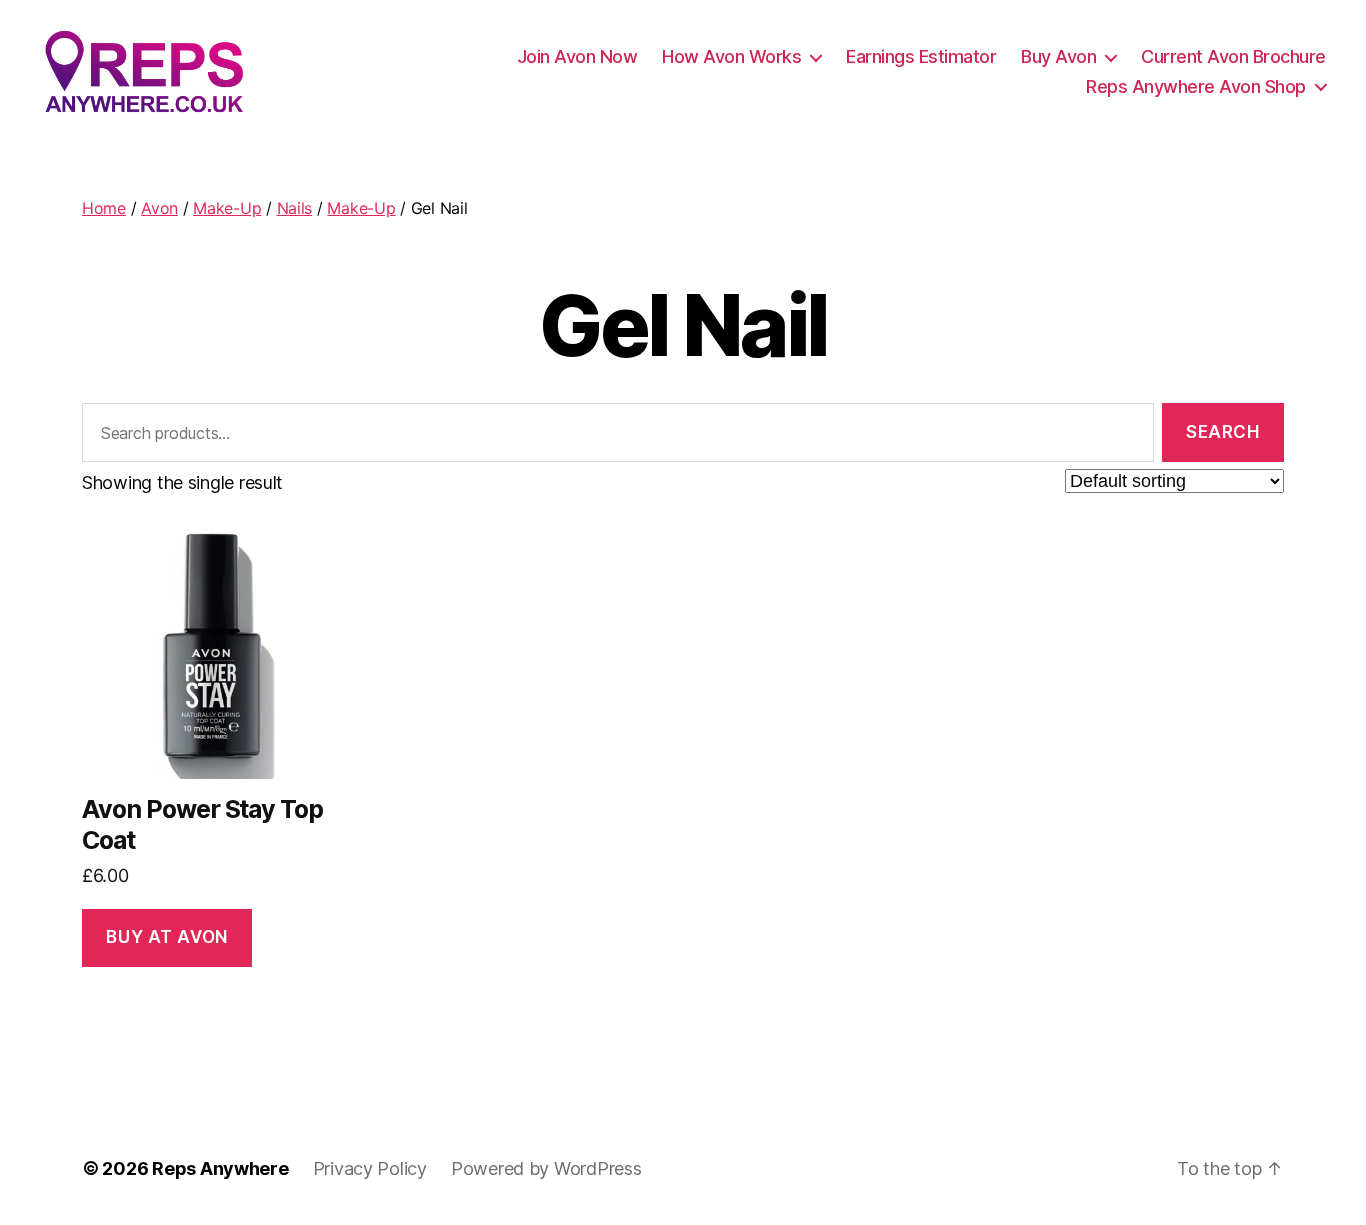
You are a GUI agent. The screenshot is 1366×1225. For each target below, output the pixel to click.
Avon (159, 208)
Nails (295, 208)
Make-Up (227, 208)
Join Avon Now (577, 56)
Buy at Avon (166, 937)
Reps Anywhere (220, 1168)
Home (104, 208)
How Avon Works (731, 56)
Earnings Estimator (921, 56)
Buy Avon (1058, 56)
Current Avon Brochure (1233, 56)
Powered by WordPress (546, 1168)
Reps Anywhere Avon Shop (1196, 86)
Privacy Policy (370, 1168)
